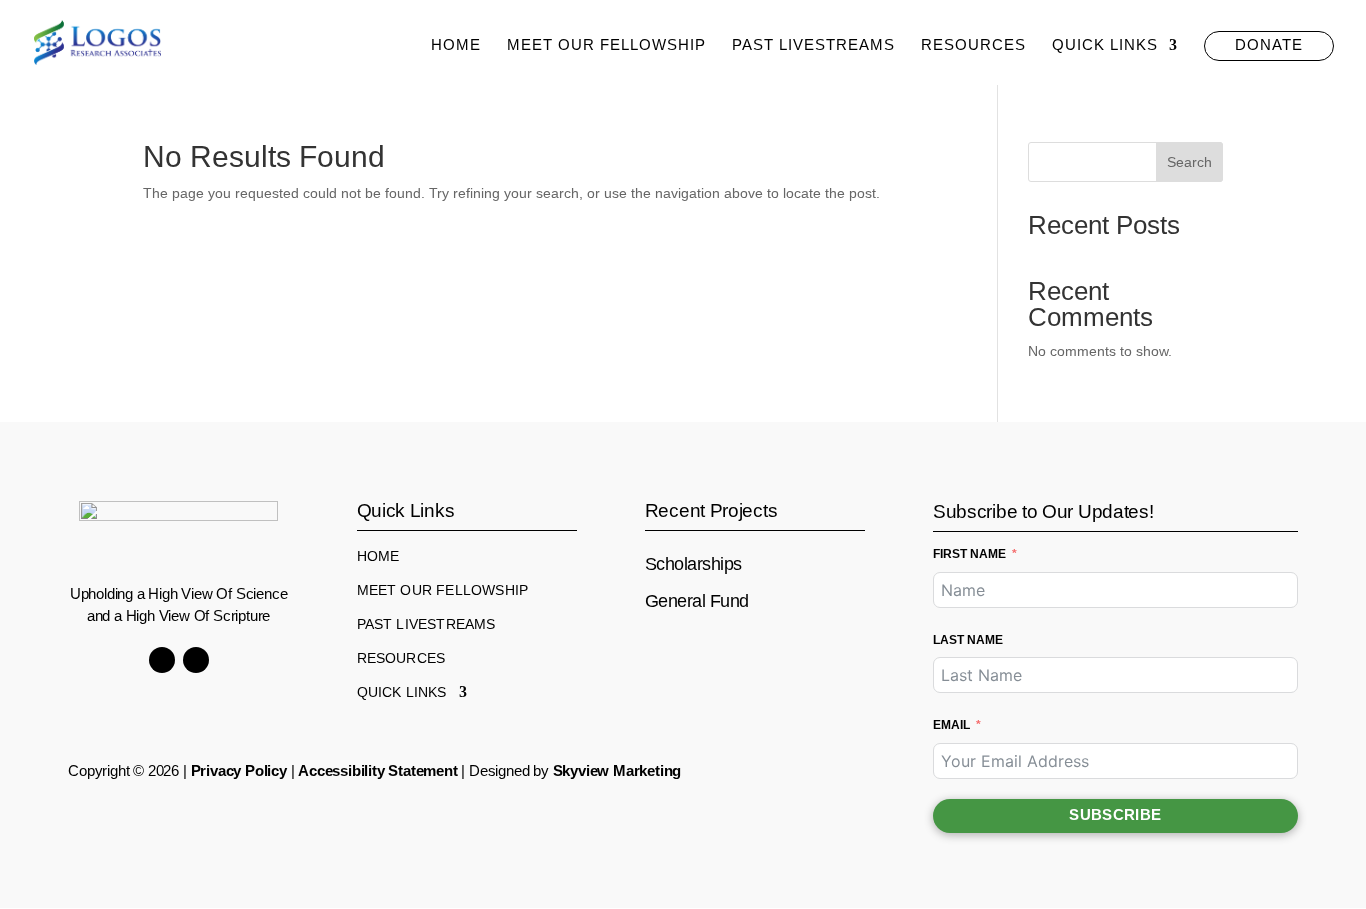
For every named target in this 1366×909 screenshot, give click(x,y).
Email (951, 725)
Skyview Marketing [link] (617, 770)
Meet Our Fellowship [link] (606, 45)
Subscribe (1115, 814)
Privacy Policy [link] (239, 770)
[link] (97, 41)
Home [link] (456, 45)
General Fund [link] (697, 601)
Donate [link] (1269, 44)
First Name (969, 554)
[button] (162, 660)
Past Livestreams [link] (813, 45)
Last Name (968, 640)
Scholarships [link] (693, 564)
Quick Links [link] (1105, 45)
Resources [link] (973, 45)
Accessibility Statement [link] (377, 770)
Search (1189, 162)
